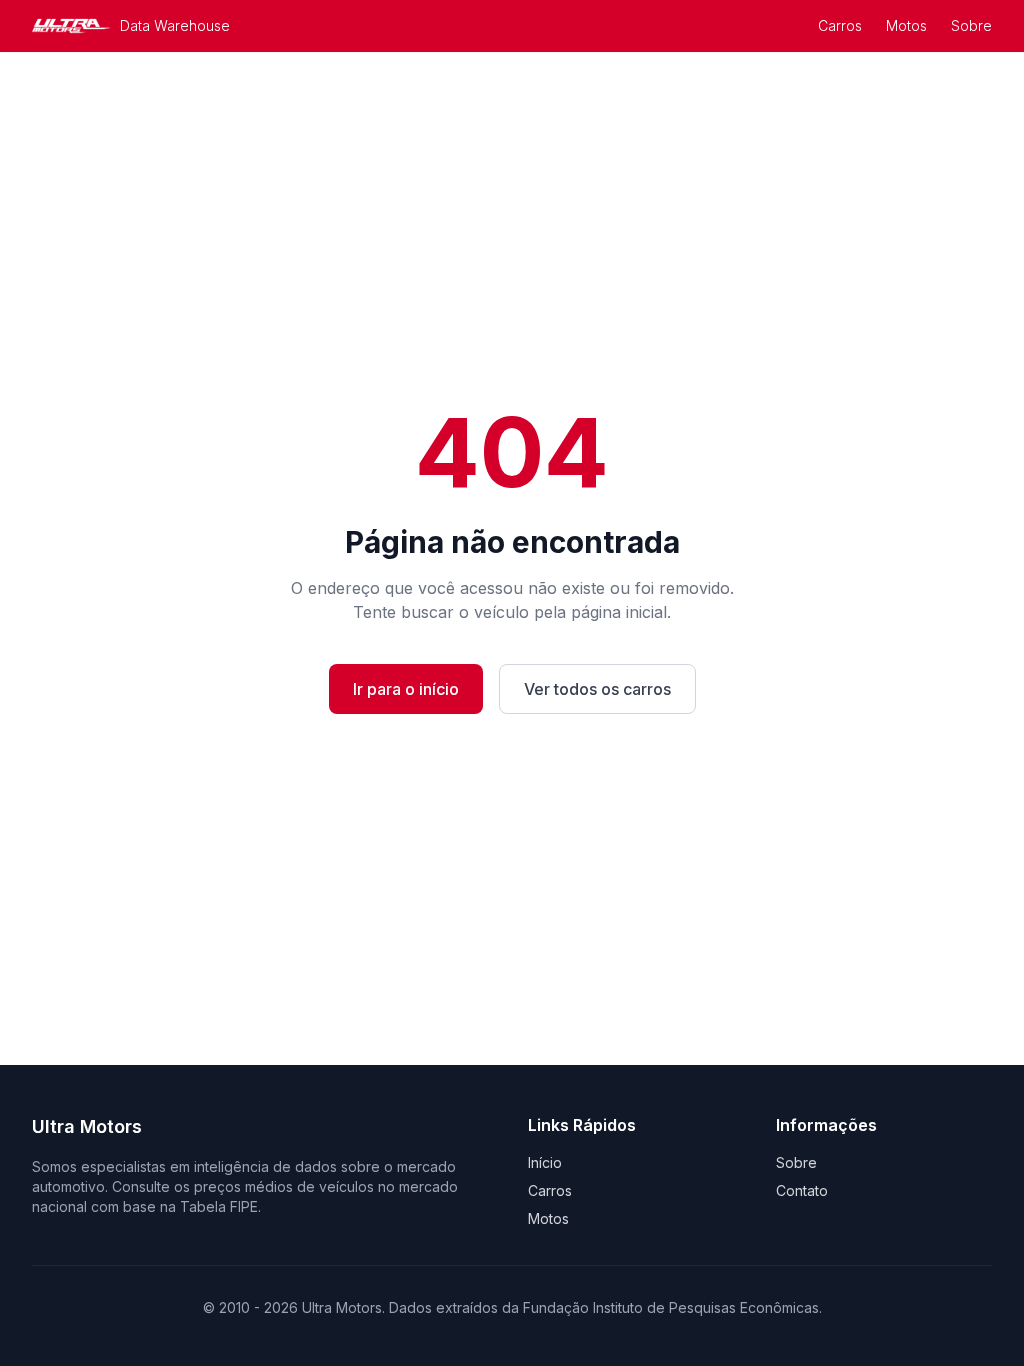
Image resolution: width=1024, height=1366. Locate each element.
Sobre (971, 25)
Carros (840, 25)
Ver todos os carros (597, 689)
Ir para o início (406, 689)
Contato (802, 1190)
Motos (906, 25)
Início (545, 1162)
